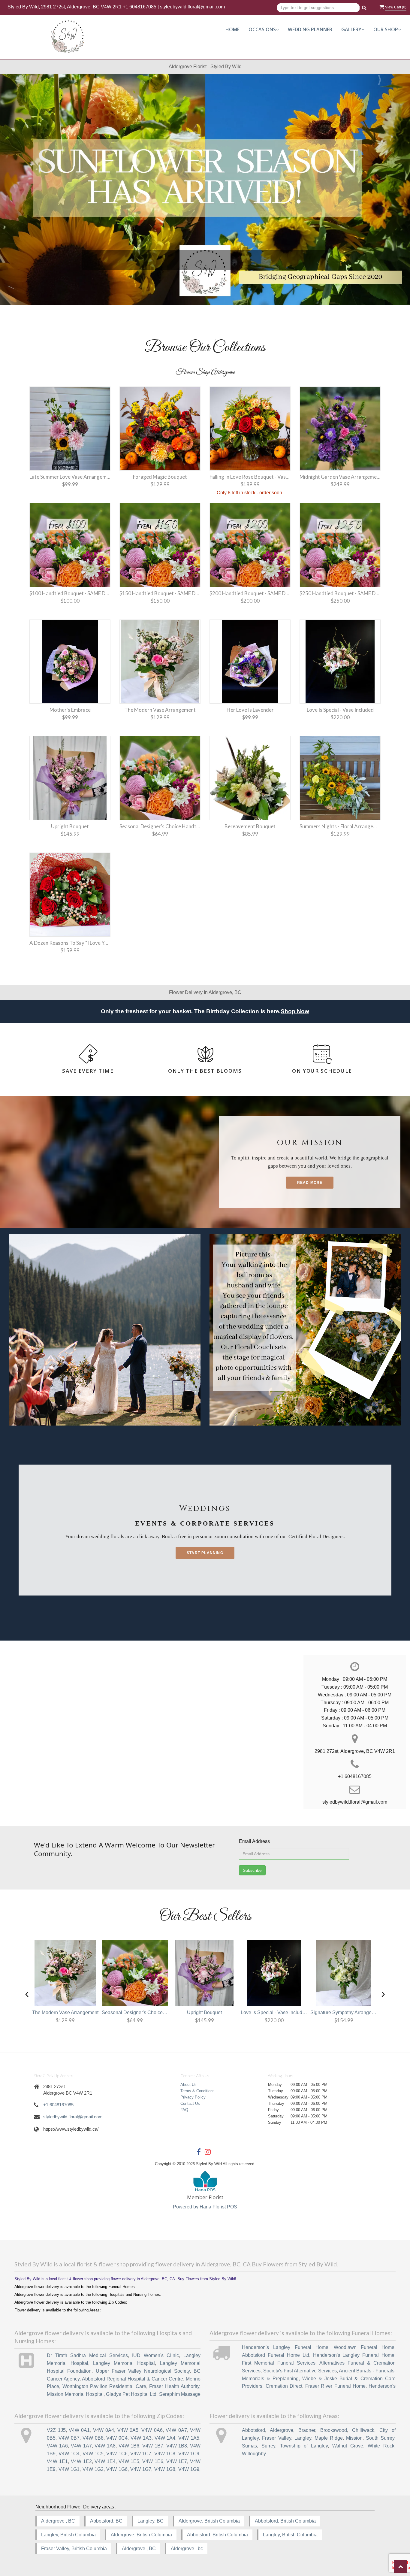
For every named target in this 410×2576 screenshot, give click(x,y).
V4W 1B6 (129, 2446)
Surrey (268, 2446)
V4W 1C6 (117, 2454)
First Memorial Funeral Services (279, 2363)
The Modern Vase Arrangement (160, 710)
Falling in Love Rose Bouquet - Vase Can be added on (250, 477)
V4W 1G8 (165, 2469)
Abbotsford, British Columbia (285, 2521)
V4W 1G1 (69, 2469)
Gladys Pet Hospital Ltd (131, 2394)
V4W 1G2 (93, 2469)
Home (232, 29)
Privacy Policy (193, 2097)
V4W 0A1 (79, 2430)
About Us (188, 2085)
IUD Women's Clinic (155, 2355)
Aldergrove (282, 2430)
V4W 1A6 (57, 2446)
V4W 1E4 (105, 2461)
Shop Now (295, 1011)
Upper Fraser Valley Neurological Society (143, 2371)
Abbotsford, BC (106, 2521)
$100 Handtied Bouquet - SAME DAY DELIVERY (70, 593)
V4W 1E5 (129, 2461)
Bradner (307, 2430)
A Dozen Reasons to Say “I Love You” (70, 943)
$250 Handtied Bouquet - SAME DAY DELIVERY (340, 593)
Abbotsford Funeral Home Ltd (275, 2355)
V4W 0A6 (152, 2430)
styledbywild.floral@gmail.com (192, 7)
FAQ (184, 2110)
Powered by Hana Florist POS (205, 2207)
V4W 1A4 (165, 2438)
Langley (303, 2438)
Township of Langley (304, 2446)
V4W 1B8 (177, 2446)
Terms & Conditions (197, 2091)
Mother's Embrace (70, 710)
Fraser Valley (276, 2438)
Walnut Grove (348, 2446)
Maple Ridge (329, 2438)
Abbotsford (253, 2430)
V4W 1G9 (189, 2469)
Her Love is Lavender (250, 710)
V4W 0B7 (69, 2438)
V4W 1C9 (189, 2454)
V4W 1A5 (189, 2438)
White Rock (381, 2446)
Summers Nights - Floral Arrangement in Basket (340, 826)
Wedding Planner (310, 29)
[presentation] (27, 1993)
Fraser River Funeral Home (335, 2386)
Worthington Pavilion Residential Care (104, 2386)
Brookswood (334, 2430)
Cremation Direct (284, 2386)
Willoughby (254, 2454)
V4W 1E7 (177, 2461)
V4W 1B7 (153, 2446)
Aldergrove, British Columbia (209, 2521)
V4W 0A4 (104, 2430)
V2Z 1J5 (56, 2430)
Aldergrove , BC (58, 2521)
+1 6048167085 (140, 7)
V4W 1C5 (93, 2454)
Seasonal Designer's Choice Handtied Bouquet (160, 826)
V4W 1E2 (81, 2461)
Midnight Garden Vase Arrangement (340, 477)
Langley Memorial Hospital (124, 2363)
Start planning (205, 1553)
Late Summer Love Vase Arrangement (70, 477)
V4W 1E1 (57, 2461)
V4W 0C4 (117, 2438)
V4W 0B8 (93, 2438)
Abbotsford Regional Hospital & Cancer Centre (133, 2379)
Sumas (249, 2446)
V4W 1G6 (117, 2469)
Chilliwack (363, 2430)
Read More (310, 1183)
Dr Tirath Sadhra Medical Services (87, 2355)
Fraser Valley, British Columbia (74, 2549)
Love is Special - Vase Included (340, 710)
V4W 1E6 (153, 2461)
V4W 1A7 (81, 2446)
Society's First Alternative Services (300, 2371)
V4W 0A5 (128, 2430)
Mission (354, 2438)
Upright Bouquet (70, 826)
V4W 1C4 (69, 2454)
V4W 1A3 (141, 2438)
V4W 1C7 (141, 2454)
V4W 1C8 (165, 2454)
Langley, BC (151, 2521)
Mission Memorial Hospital (75, 2394)
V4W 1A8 (105, 2446)
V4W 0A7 (176, 2430)
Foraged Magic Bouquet (160, 477)
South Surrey (380, 2438)
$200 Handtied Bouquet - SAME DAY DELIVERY (250, 593)
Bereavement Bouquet (250, 826)
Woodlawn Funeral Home (364, 2347)
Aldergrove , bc (187, 2549)
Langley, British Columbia (68, 2535)
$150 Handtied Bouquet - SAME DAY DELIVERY (160, 593)
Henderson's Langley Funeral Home (285, 2347)
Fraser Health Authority (174, 2386)
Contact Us (190, 2103)
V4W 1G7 (141, 2469)
